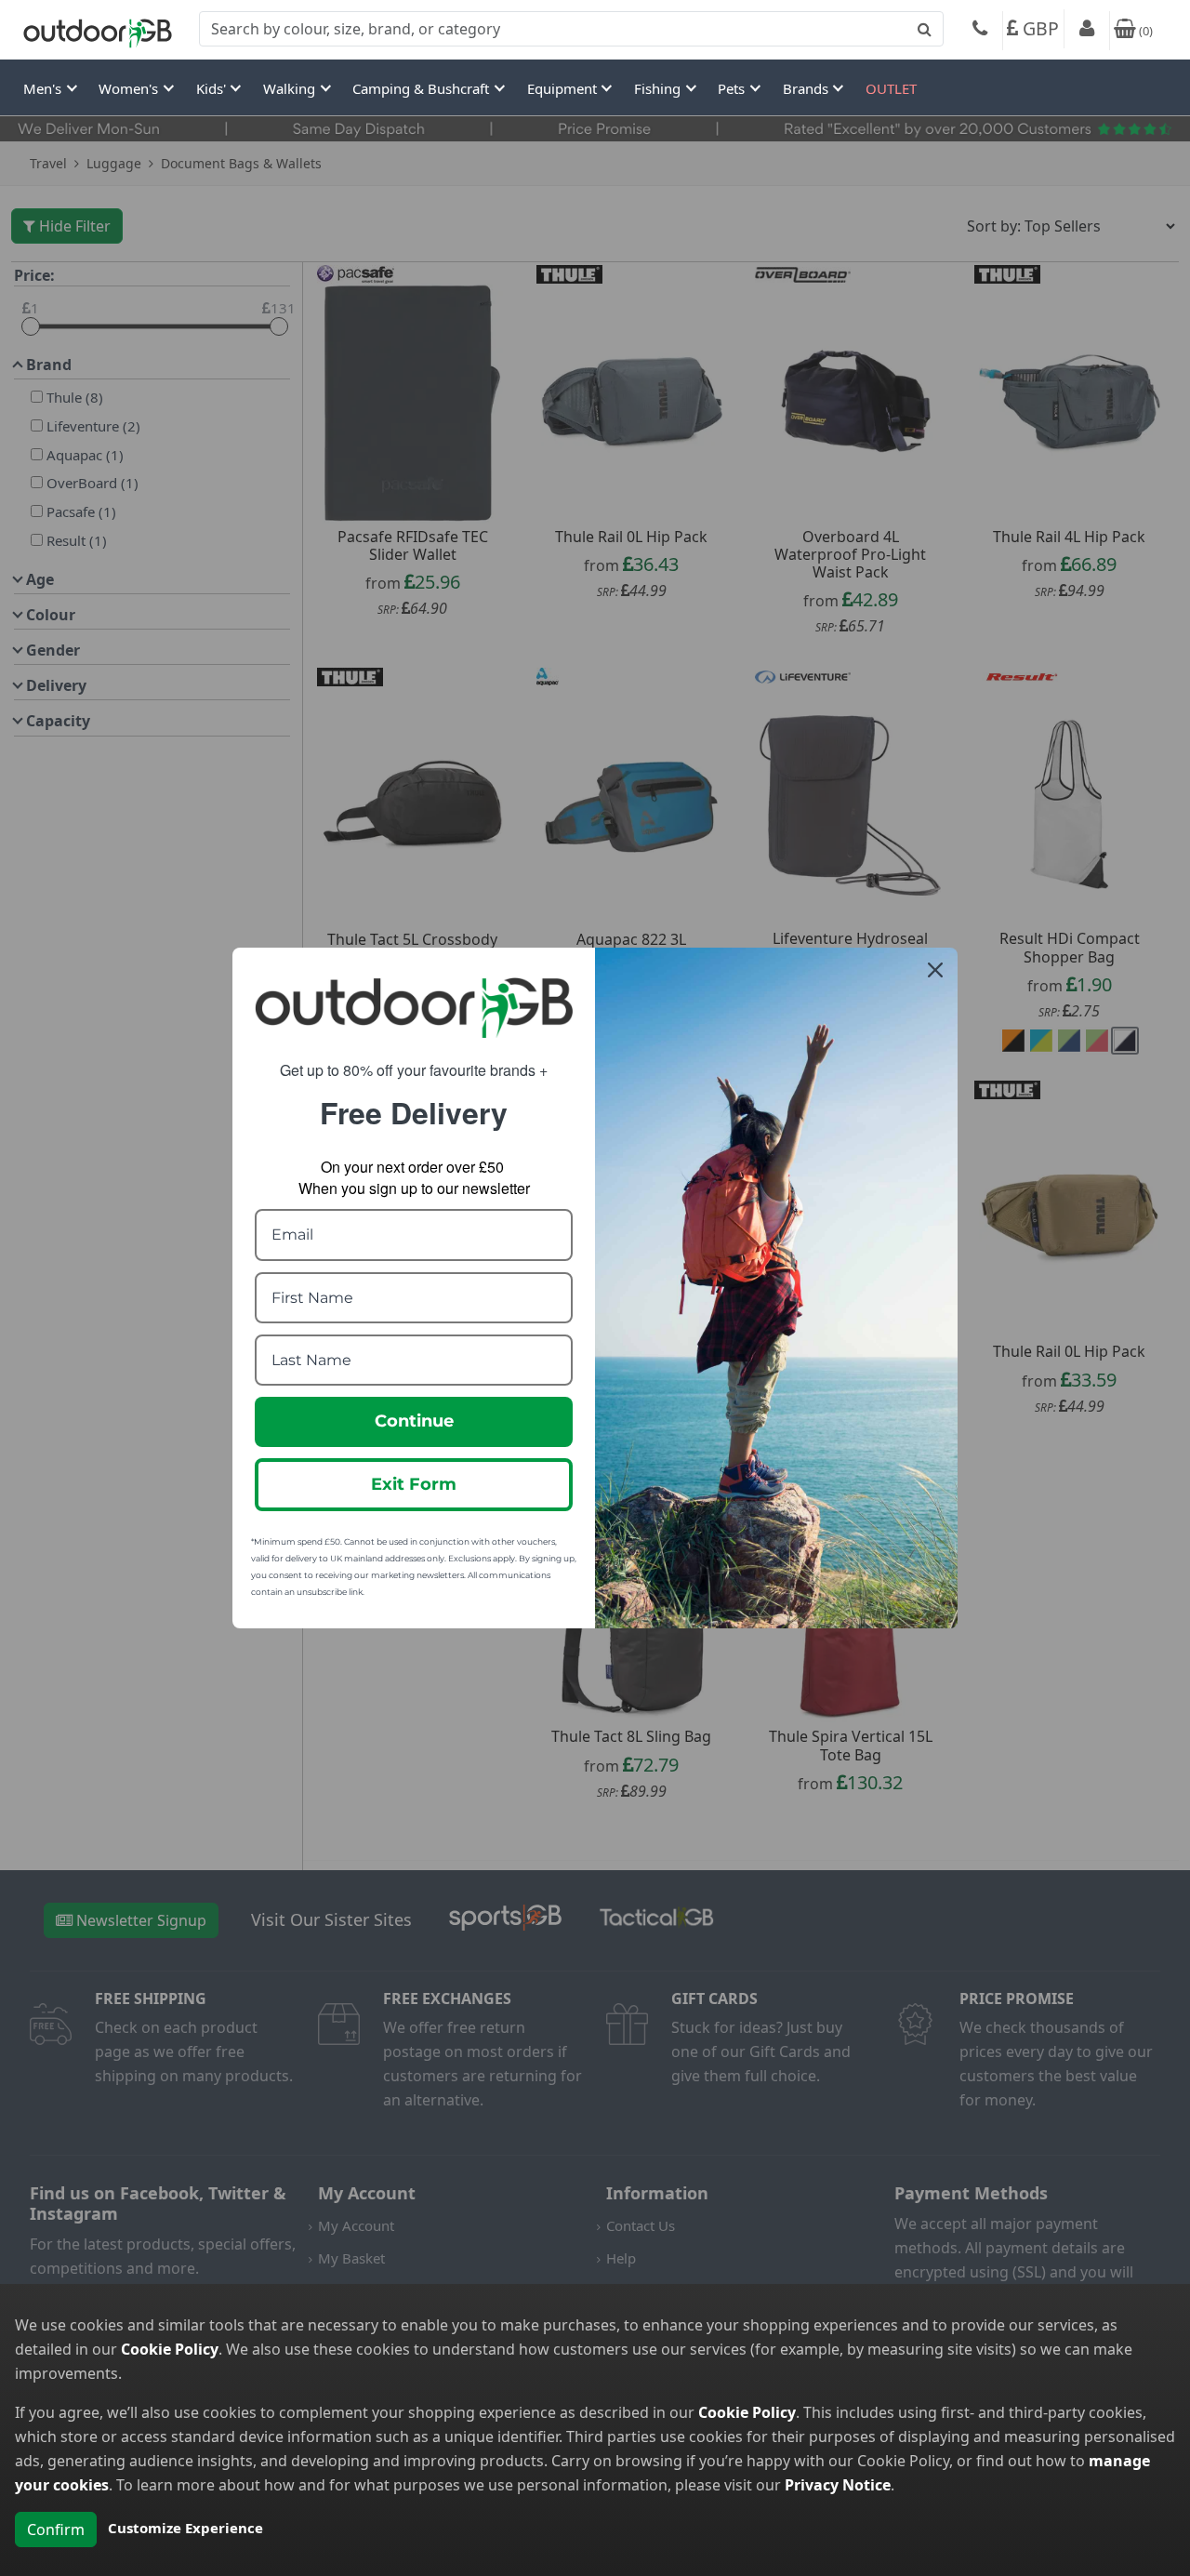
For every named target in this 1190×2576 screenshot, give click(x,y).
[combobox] (571, 29)
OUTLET (891, 88)
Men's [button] (44, 88)
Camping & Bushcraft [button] (423, 88)
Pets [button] (733, 88)
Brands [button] (807, 88)
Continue (414, 1421)
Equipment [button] (564, 88)
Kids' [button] (213, 88)
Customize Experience (185, 2528)
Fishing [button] (659, 88)
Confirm (56, 2530)
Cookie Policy (170, 2349)
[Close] (935, 970)
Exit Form (414, 1484)
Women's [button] (130, 88)
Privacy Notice (838, 2485)
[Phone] (980, 31)
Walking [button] (291, 88)
